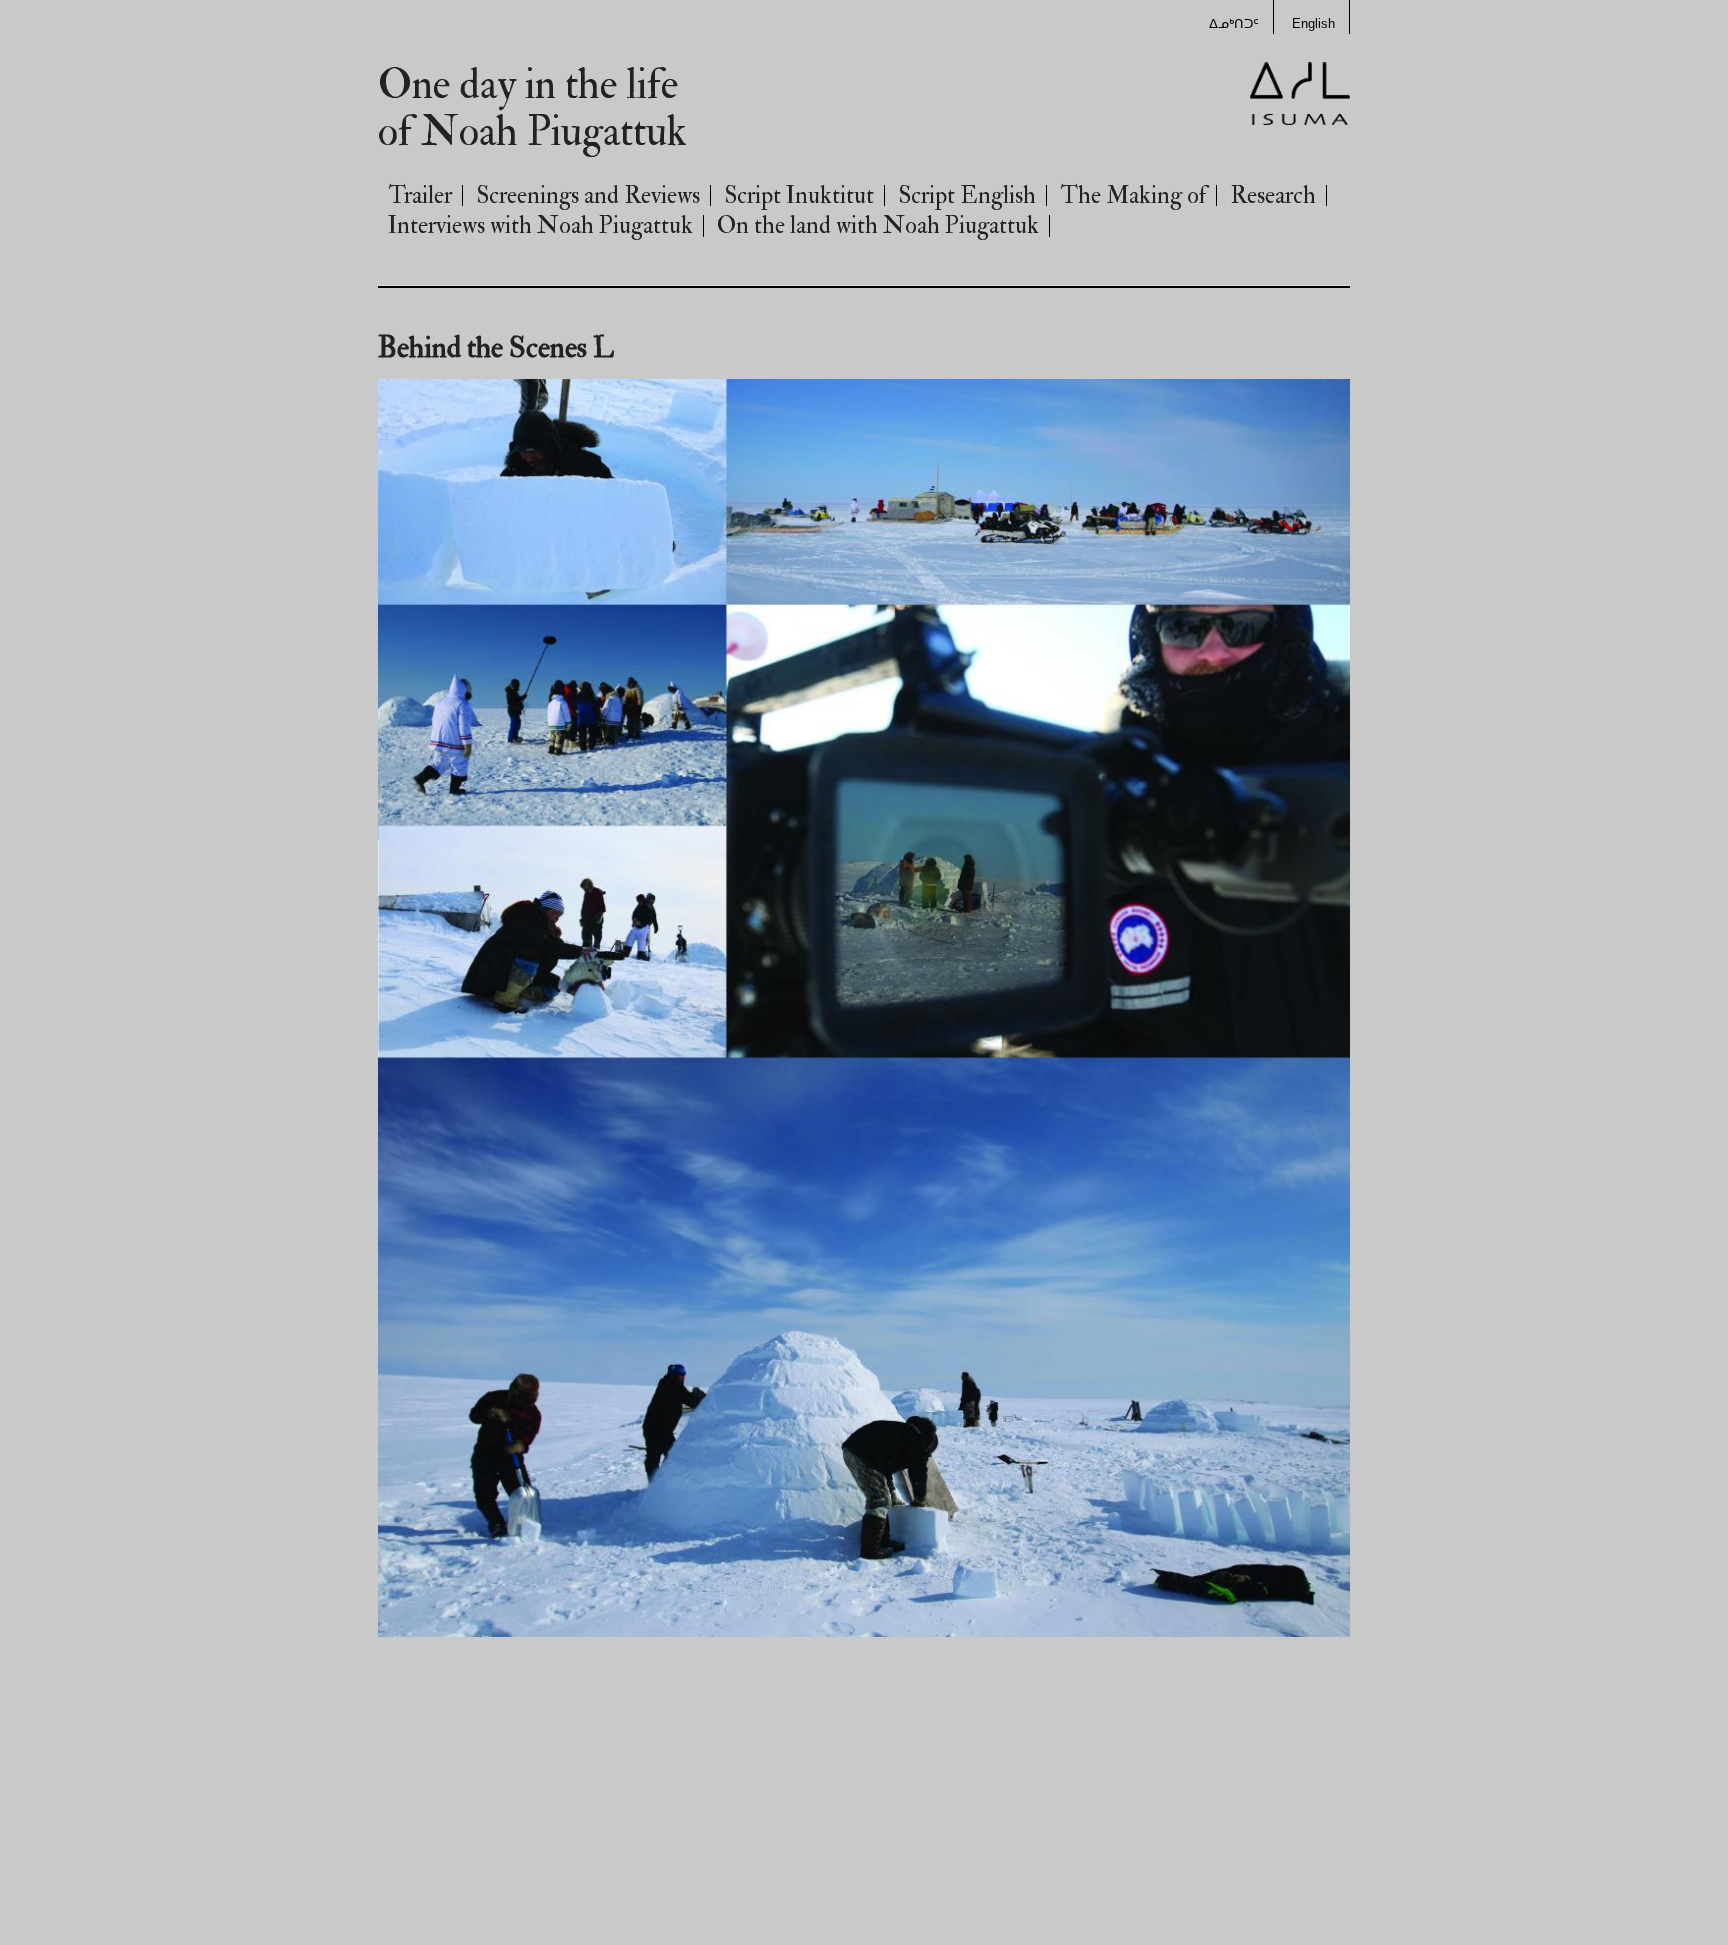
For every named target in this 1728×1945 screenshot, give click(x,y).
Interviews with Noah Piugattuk (540, 225)
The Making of (1133, 195)
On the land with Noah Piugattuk (878, 225)
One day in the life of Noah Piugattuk (532, 109)
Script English (967, 195)
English (1313, 24)
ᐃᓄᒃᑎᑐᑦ (1234, 24)
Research (1273, 195)
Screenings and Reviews (588, 195)
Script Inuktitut (799, 195)
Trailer (420, 195)
